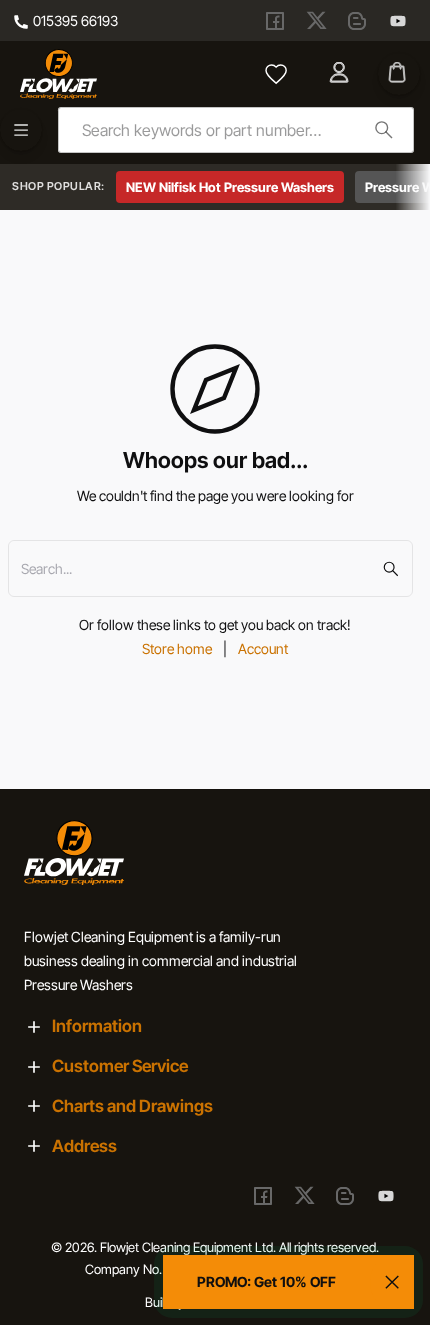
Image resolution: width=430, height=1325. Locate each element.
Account (263, 648)
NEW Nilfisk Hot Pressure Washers (230, 187)
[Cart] (399, 74)
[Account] (341, 74)
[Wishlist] (276, 74)
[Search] (383, 129)
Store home (177, 648)
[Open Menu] (21, 130)
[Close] (392, 1282)
